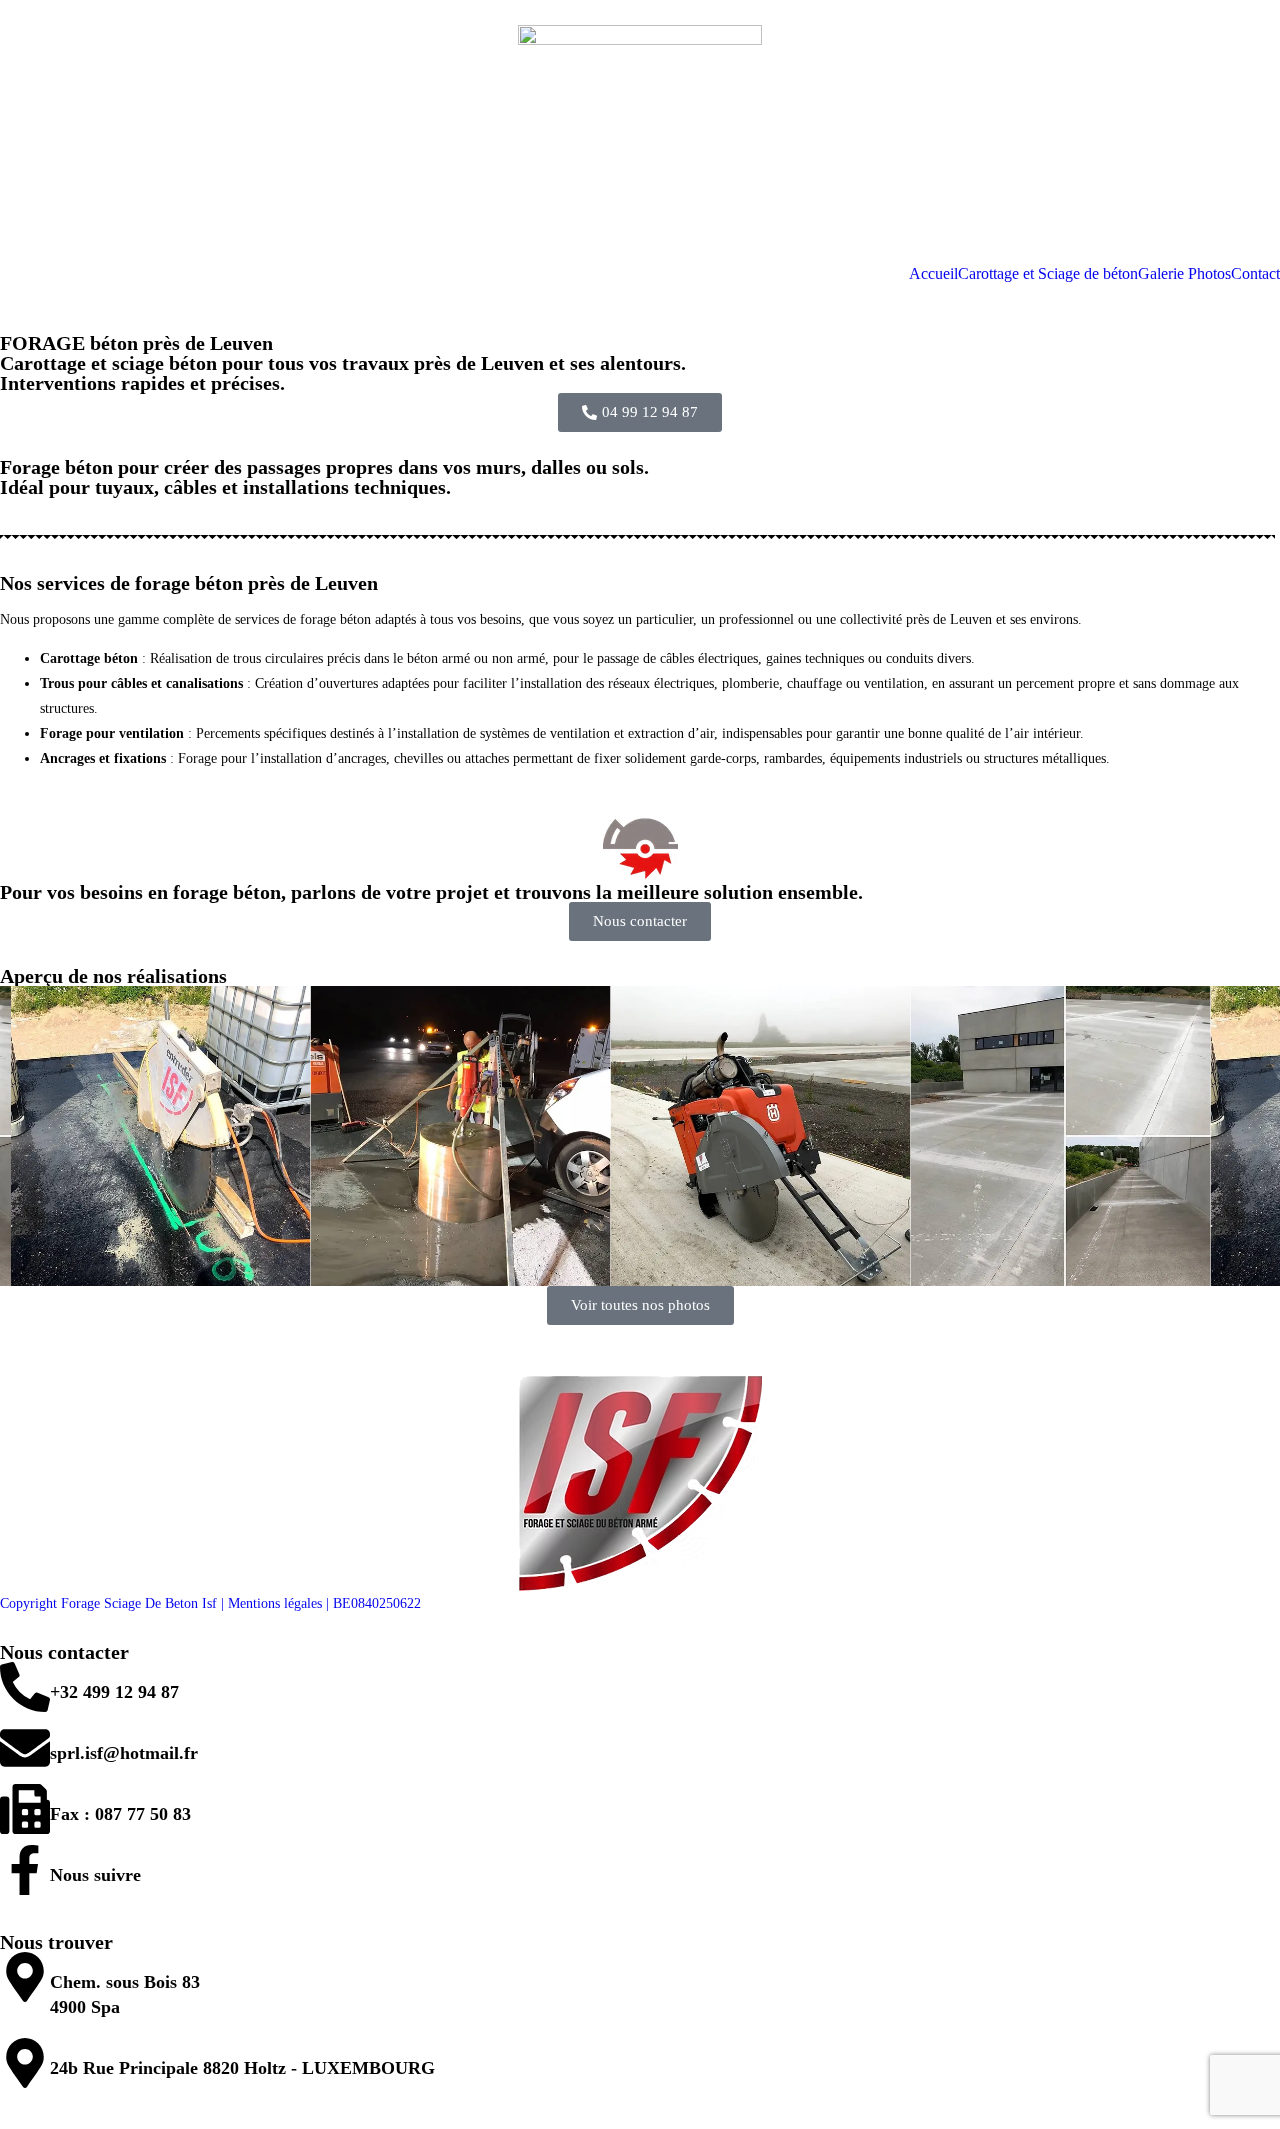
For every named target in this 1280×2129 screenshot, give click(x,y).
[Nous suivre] (25, 1870)
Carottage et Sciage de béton (1048, 274)
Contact (1255, 274)
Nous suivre (95, 1875)
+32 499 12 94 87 (114, 1692)
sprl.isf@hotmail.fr (124, 1753)
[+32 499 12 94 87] (25, 1687)
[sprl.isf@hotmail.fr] (25, 1748)
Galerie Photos (1184, 274)
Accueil (933, 274)
